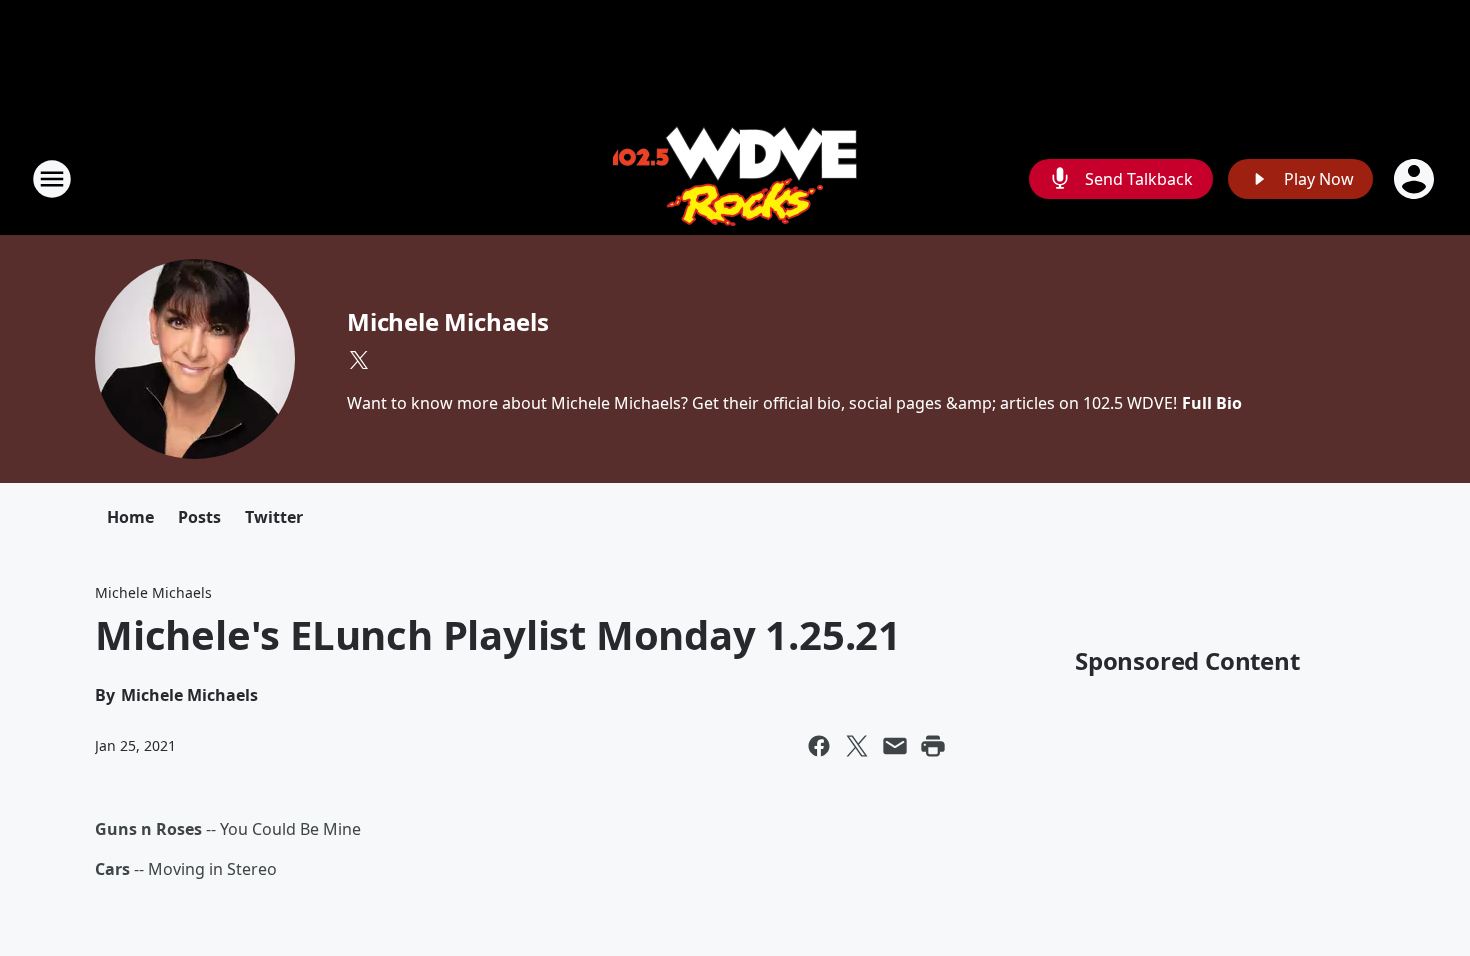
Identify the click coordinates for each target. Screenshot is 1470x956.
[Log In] (1416, 179)
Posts (199, 517)
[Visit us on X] (359, 360)
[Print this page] (933, 746)
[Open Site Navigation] (52, 179)
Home (130, 517)
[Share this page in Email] (895, 746)
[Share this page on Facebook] (819, 746)
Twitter (274, 517)
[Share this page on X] (857, 746)
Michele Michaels (448, 321)
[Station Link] (735, 178)
